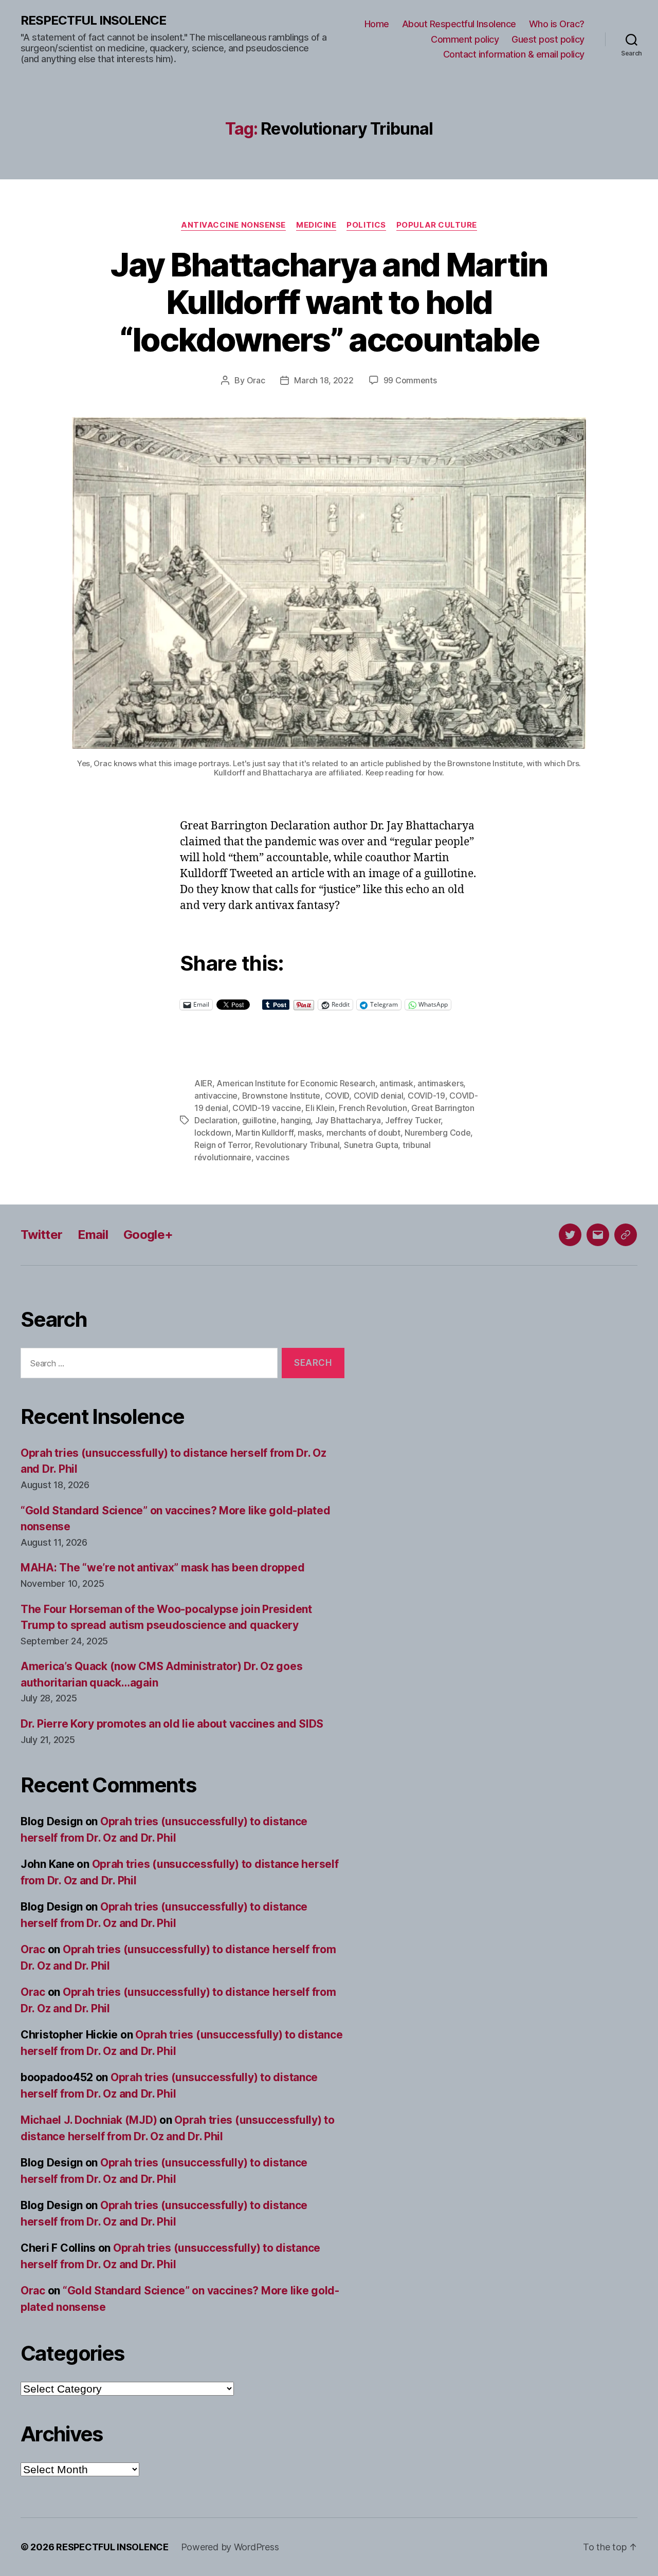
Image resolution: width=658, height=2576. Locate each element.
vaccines (272, 1157)
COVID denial (379, 1096)
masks (310, 1133)
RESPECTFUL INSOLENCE (93, 21)
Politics (366, 225)
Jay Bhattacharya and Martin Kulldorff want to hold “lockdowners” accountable (329, 302)
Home (377, 24)
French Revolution (373, 1108)
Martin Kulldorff (264, 1133)
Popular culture (437, 225)
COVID (337, 1096)
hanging (296, 1120)
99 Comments (410, 380)
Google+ (148, 1235)
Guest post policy (548, 39)
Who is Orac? (557, 24)
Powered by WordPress (230, 2547)
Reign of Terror (223, 1145)
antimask (396, 1083)
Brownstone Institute (281, 1096)
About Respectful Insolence (459, 24)
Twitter (41, 1235)
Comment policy (465, 39)
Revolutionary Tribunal (297, 1145)
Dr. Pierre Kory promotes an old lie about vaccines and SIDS (172, 1724)
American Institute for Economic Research (296, 1083)
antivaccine (216, 1096)
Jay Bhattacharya (348, 1120)
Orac (256, 380)
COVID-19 (426, 1096)
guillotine (259, 1120)
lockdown (213, 1133)
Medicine (316, 225)
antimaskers (440, 1083)
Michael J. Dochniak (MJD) (89, 2120)
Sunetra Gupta (371, 1145)
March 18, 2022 (324, 380)
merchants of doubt (363, 1133)
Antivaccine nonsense (233, 225)
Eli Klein (320, 1108)
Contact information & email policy (514, 54)
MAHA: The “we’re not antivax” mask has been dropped (162, 1568)
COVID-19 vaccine (267, 1108)
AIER (203, 1083)
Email (93, 1235)
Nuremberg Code (437, 1133)
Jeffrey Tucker (413, 1120)
